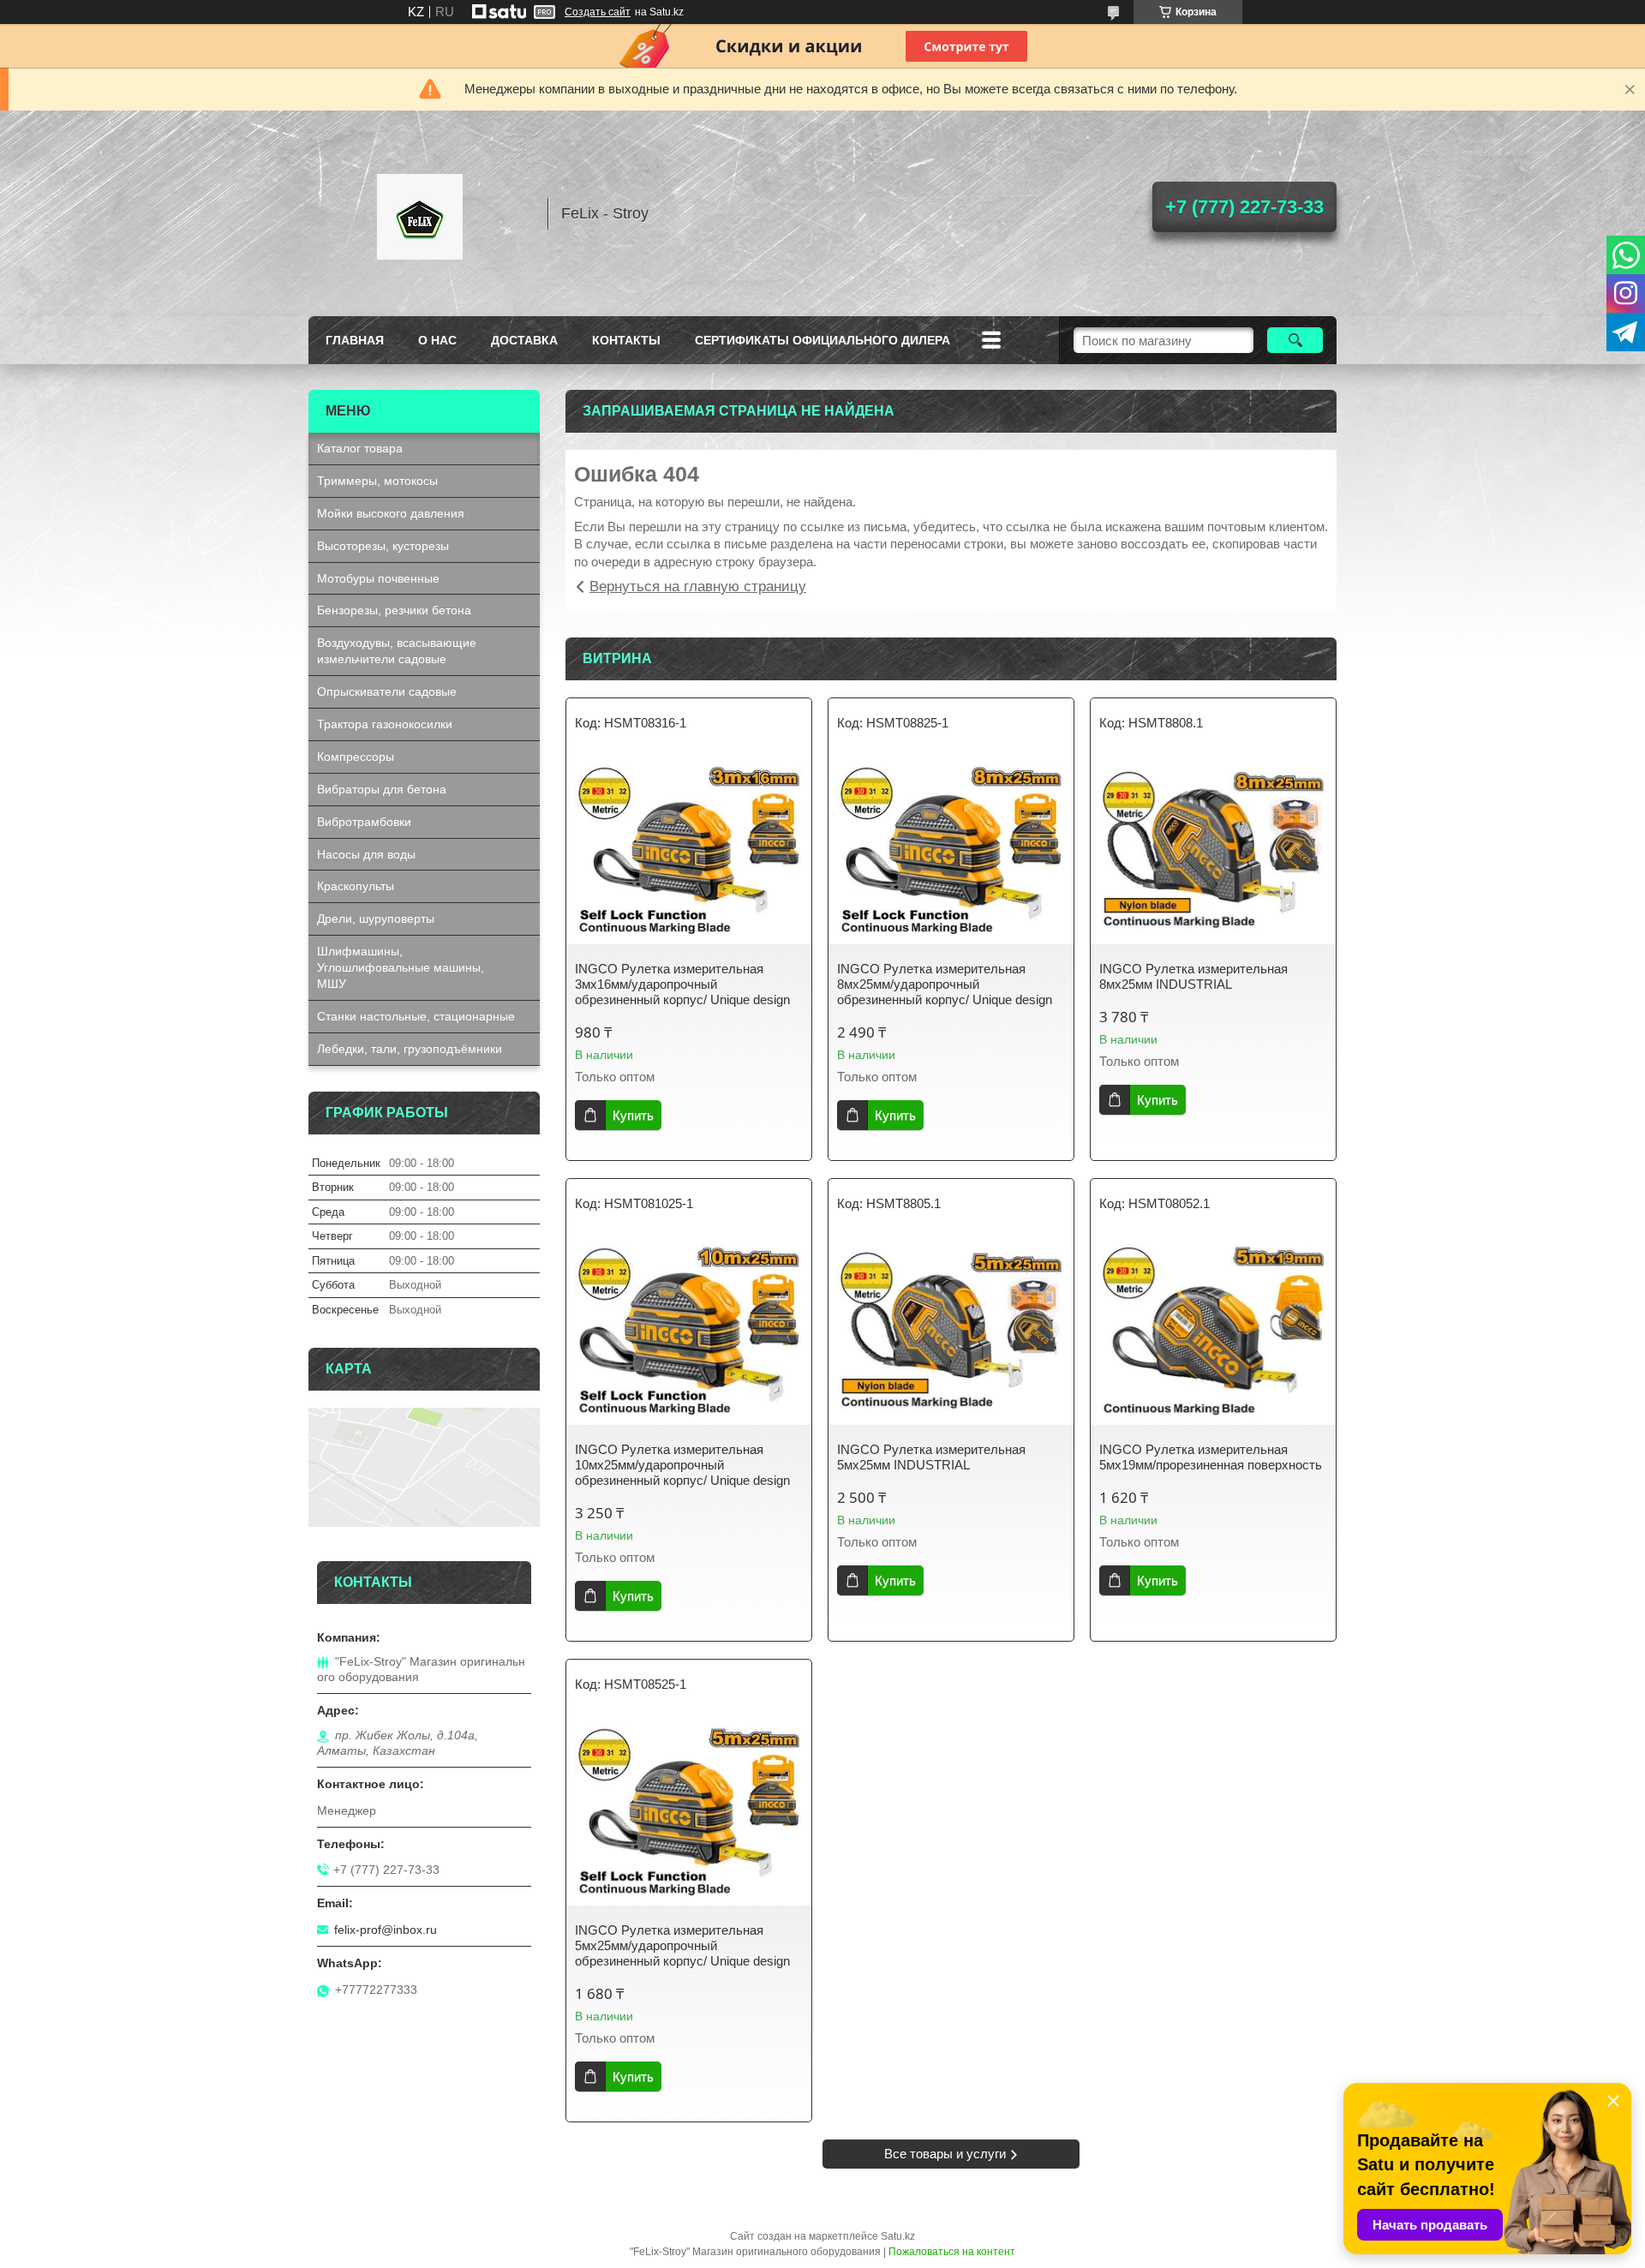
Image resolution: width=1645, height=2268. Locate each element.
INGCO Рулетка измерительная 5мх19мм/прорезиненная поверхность (1211, 1457)
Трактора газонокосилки (385, 724)
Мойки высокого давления (391, 513)
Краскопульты (356, 886)
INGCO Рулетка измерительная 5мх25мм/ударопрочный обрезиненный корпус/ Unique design (682, 1945)
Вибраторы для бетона (382, 789)
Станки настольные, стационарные (416, 1016)
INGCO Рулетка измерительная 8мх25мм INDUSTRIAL (1193, 976)
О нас (437, 340)
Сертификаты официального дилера (822, 340)
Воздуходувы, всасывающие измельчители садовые (397, 651)
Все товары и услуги (945, 2154)
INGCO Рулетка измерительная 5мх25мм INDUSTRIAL (931, 1457)
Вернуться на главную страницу (698, 586)
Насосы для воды (366, 854)
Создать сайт (598, 12)
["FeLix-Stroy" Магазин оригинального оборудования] (420, 213)
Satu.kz (898, 2236)
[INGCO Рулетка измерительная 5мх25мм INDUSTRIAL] (951, 1331)
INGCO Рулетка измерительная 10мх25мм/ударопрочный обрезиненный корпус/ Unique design (682, 1465)
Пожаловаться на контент (952, 2252)
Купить (633, 1115)
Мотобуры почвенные (378, 578)
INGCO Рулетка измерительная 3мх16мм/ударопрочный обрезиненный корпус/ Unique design (682, 984)
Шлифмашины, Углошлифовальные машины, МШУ (401, 967)
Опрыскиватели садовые (387, 691)
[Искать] (1295, 340)
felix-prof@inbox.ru (386, 1930)
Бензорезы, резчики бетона (394, 610)
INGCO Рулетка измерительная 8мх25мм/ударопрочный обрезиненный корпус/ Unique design (945, 984)
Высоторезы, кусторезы (383, 546)
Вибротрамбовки (364, 822)
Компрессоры (356, 757)
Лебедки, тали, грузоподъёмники (410, 1049)
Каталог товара (360, 448)
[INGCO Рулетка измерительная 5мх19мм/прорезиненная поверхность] (1213, 1331)
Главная (355, 340)
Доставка (524, 340)
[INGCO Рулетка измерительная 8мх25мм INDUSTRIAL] (1213, 850)
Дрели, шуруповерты (376, 919)
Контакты (626, 340)
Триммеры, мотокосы (377, 481)
